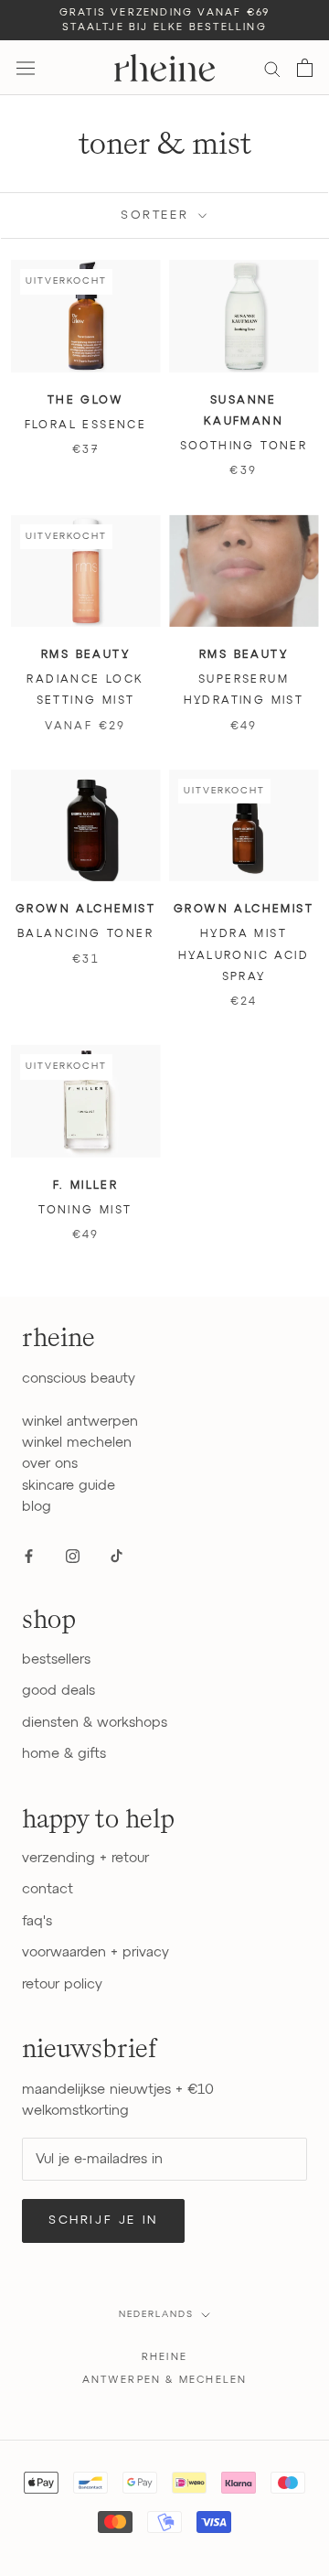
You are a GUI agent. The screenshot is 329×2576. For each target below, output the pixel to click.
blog (37, 1507)
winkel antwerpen (80, 1422)
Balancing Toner (85, 934)
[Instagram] (73, 1555)
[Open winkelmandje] (305, 68)
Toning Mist (85, 1211)
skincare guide (69, 1486)
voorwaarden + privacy (96, 1952)
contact (48, 1889)
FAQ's (37, 1921)
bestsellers (56, 1660)
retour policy (62, 1984)
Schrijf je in (103, 2220)
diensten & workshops (95, 1723)
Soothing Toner (244, 447)
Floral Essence (86, 426)
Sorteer (158, 216)
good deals (58, 1691)
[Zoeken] (272, 68)
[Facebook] (29, 1555)
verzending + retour (85, 1858)
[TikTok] (117, 1555)
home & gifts (64, 1754)
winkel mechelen (77, 1443)
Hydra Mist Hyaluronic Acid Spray (244, 956)
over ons (50, 1464)
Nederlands (156, 2314)
